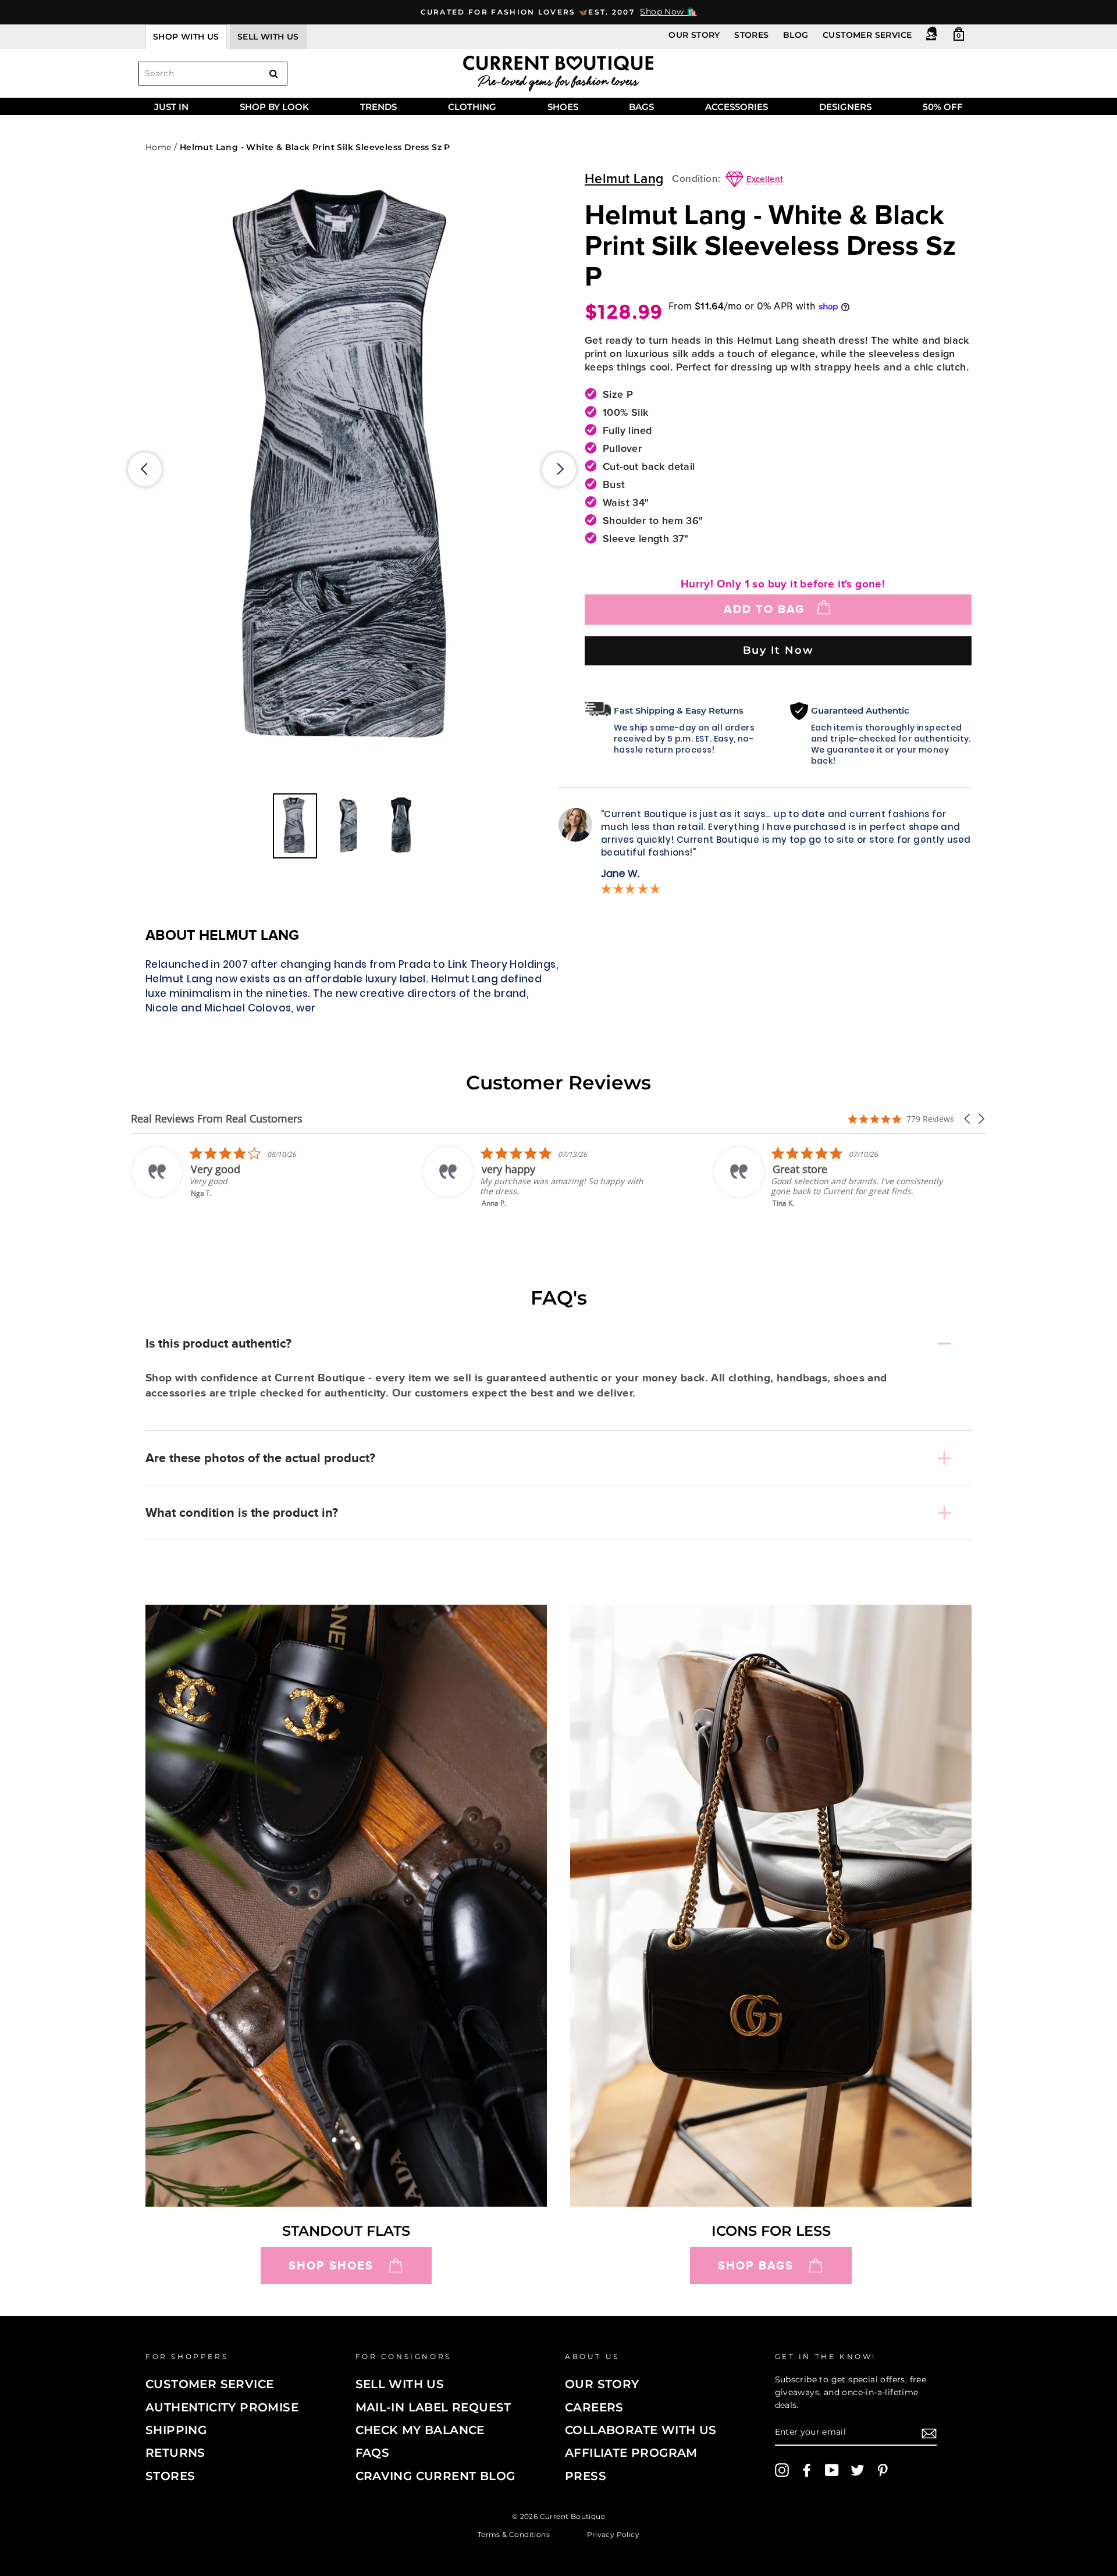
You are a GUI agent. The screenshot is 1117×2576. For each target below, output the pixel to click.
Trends (378, 107)
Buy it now (778, 650)
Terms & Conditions (514, 2534)
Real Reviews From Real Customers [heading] (217, 1119)
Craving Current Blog (435, 2476)
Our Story (694, 35)
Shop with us (186, 37)
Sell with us (268, 37)
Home (159, 147)
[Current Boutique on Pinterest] (883, 2470)
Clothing (472, 107)
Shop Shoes (331, 2265)
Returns (175, 2453)
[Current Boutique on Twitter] (858, 2470)
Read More (792, 1211)
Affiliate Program (631, 2453)
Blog (796, 35)
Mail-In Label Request (433, 2407)
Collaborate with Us (641, 2430)
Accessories (737, 107)
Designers (845, 107)
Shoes (563, 107)
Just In (171, 107)
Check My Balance (420, 2430)
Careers (594, 2407)
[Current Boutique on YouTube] (832, 2470)
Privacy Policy (613, 2534)
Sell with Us (400, 2384)
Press (586, 2476)
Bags (641, 107)
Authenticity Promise (222, 2407)
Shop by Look (274, 107)
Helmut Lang (624, 179)
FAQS (373, 2453)
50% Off (943, 107)
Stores (751, 35)
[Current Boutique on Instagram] (782, 2470)
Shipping (176, 2430)
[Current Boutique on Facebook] (807, 2470)
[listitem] (248, 1177)
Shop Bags (756, 2265)
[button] (968, 1119)
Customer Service (867, 35)
